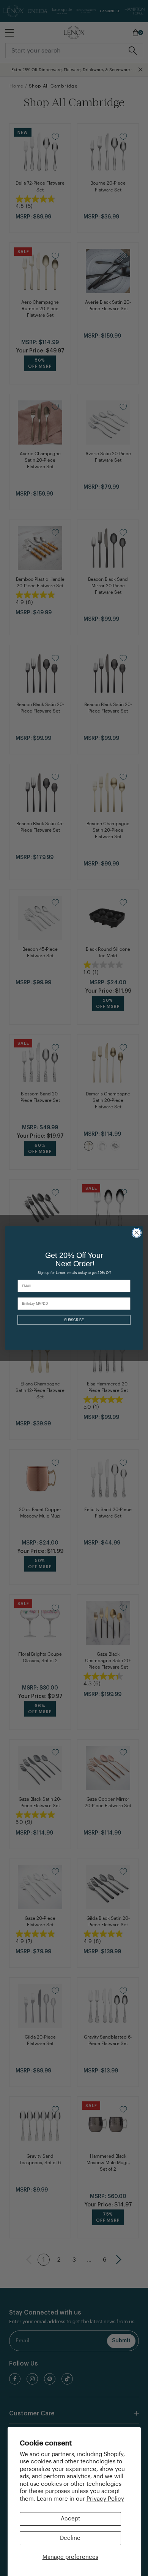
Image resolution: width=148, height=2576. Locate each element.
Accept (70, 2519)
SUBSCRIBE (74, 1320)
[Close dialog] (136, 1233)
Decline (70, 2538)
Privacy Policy (105, 2499)
